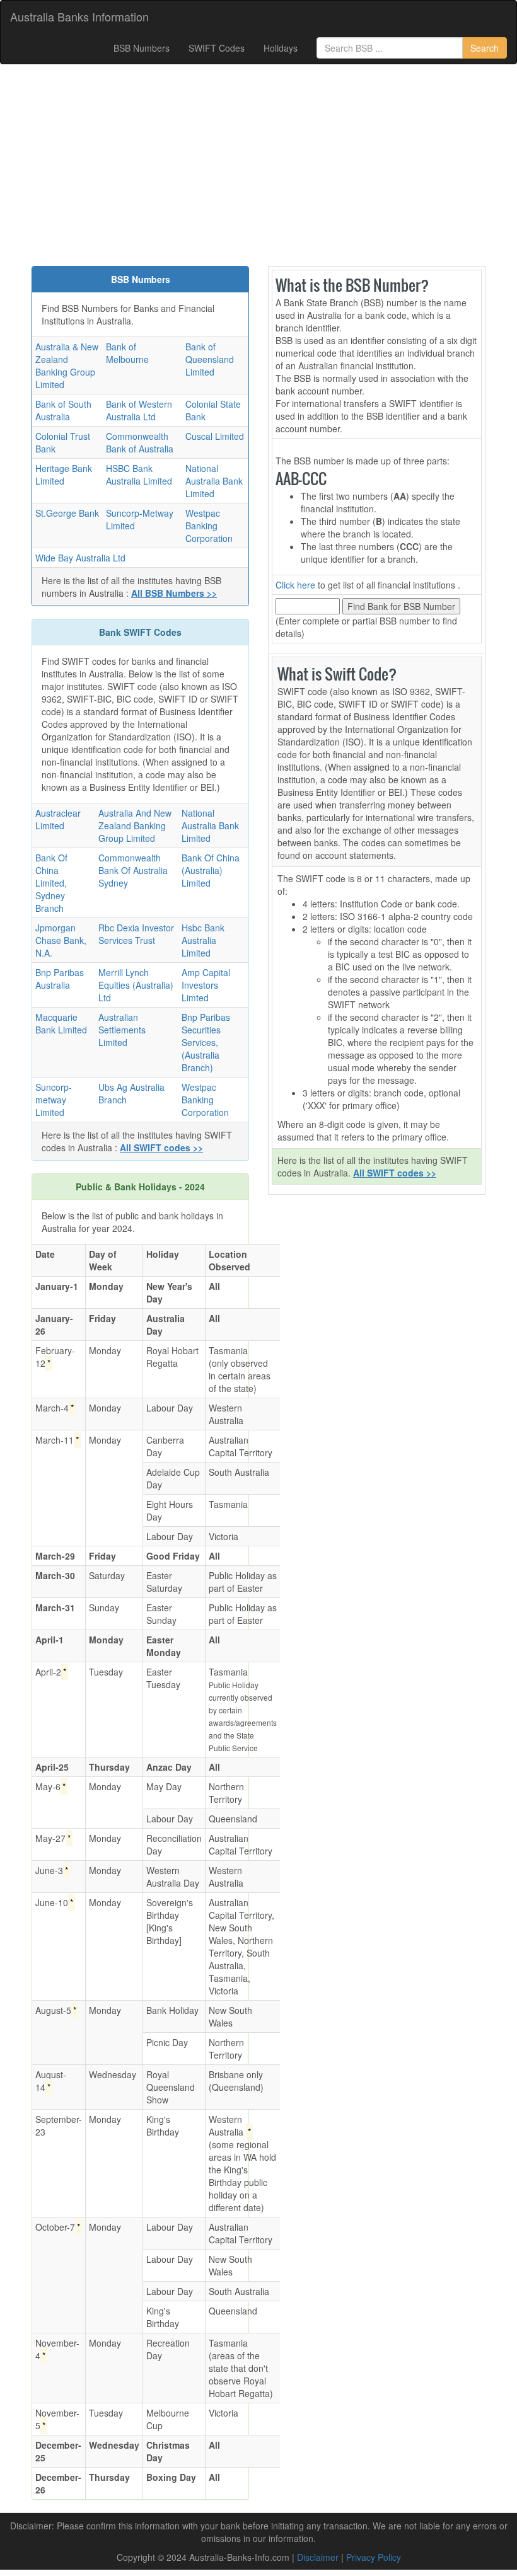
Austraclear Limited (58, 819)
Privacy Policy (374, 2557)
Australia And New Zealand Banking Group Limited (135, 825)
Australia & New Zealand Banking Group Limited (67, 365)
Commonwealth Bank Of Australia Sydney (133, 870)
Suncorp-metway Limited (54, 1100)
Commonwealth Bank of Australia (140, 442)
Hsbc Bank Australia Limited (203, 940)
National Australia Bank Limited (214, 481)
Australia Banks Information (79, 16)
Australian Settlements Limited (122, 1030)
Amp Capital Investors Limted (206, 985)
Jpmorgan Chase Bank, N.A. (61, 940)
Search (485, 48)
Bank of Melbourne (127, 353)
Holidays (281, 48)
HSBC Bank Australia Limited (139, 474)
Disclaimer (318, 2557)
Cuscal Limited (215, 436)
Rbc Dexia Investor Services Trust (136, 934)
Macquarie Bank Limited (61, 1023)
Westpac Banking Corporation (209, 526)
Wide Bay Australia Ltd (80, 558)
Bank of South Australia (63, 410)
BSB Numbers (142, 48)
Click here (295, 585)
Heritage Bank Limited (64, 474)
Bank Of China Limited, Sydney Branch (51, 883)
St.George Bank (67, 513)
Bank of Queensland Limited (210, 359)
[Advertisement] (258, 165)
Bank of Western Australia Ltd (139, 410)
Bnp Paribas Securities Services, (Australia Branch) (206, 1042)
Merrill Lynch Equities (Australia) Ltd (136, 985)
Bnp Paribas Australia (60, 979)
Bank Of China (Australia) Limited (211, 870)
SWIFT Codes (217, 48)
